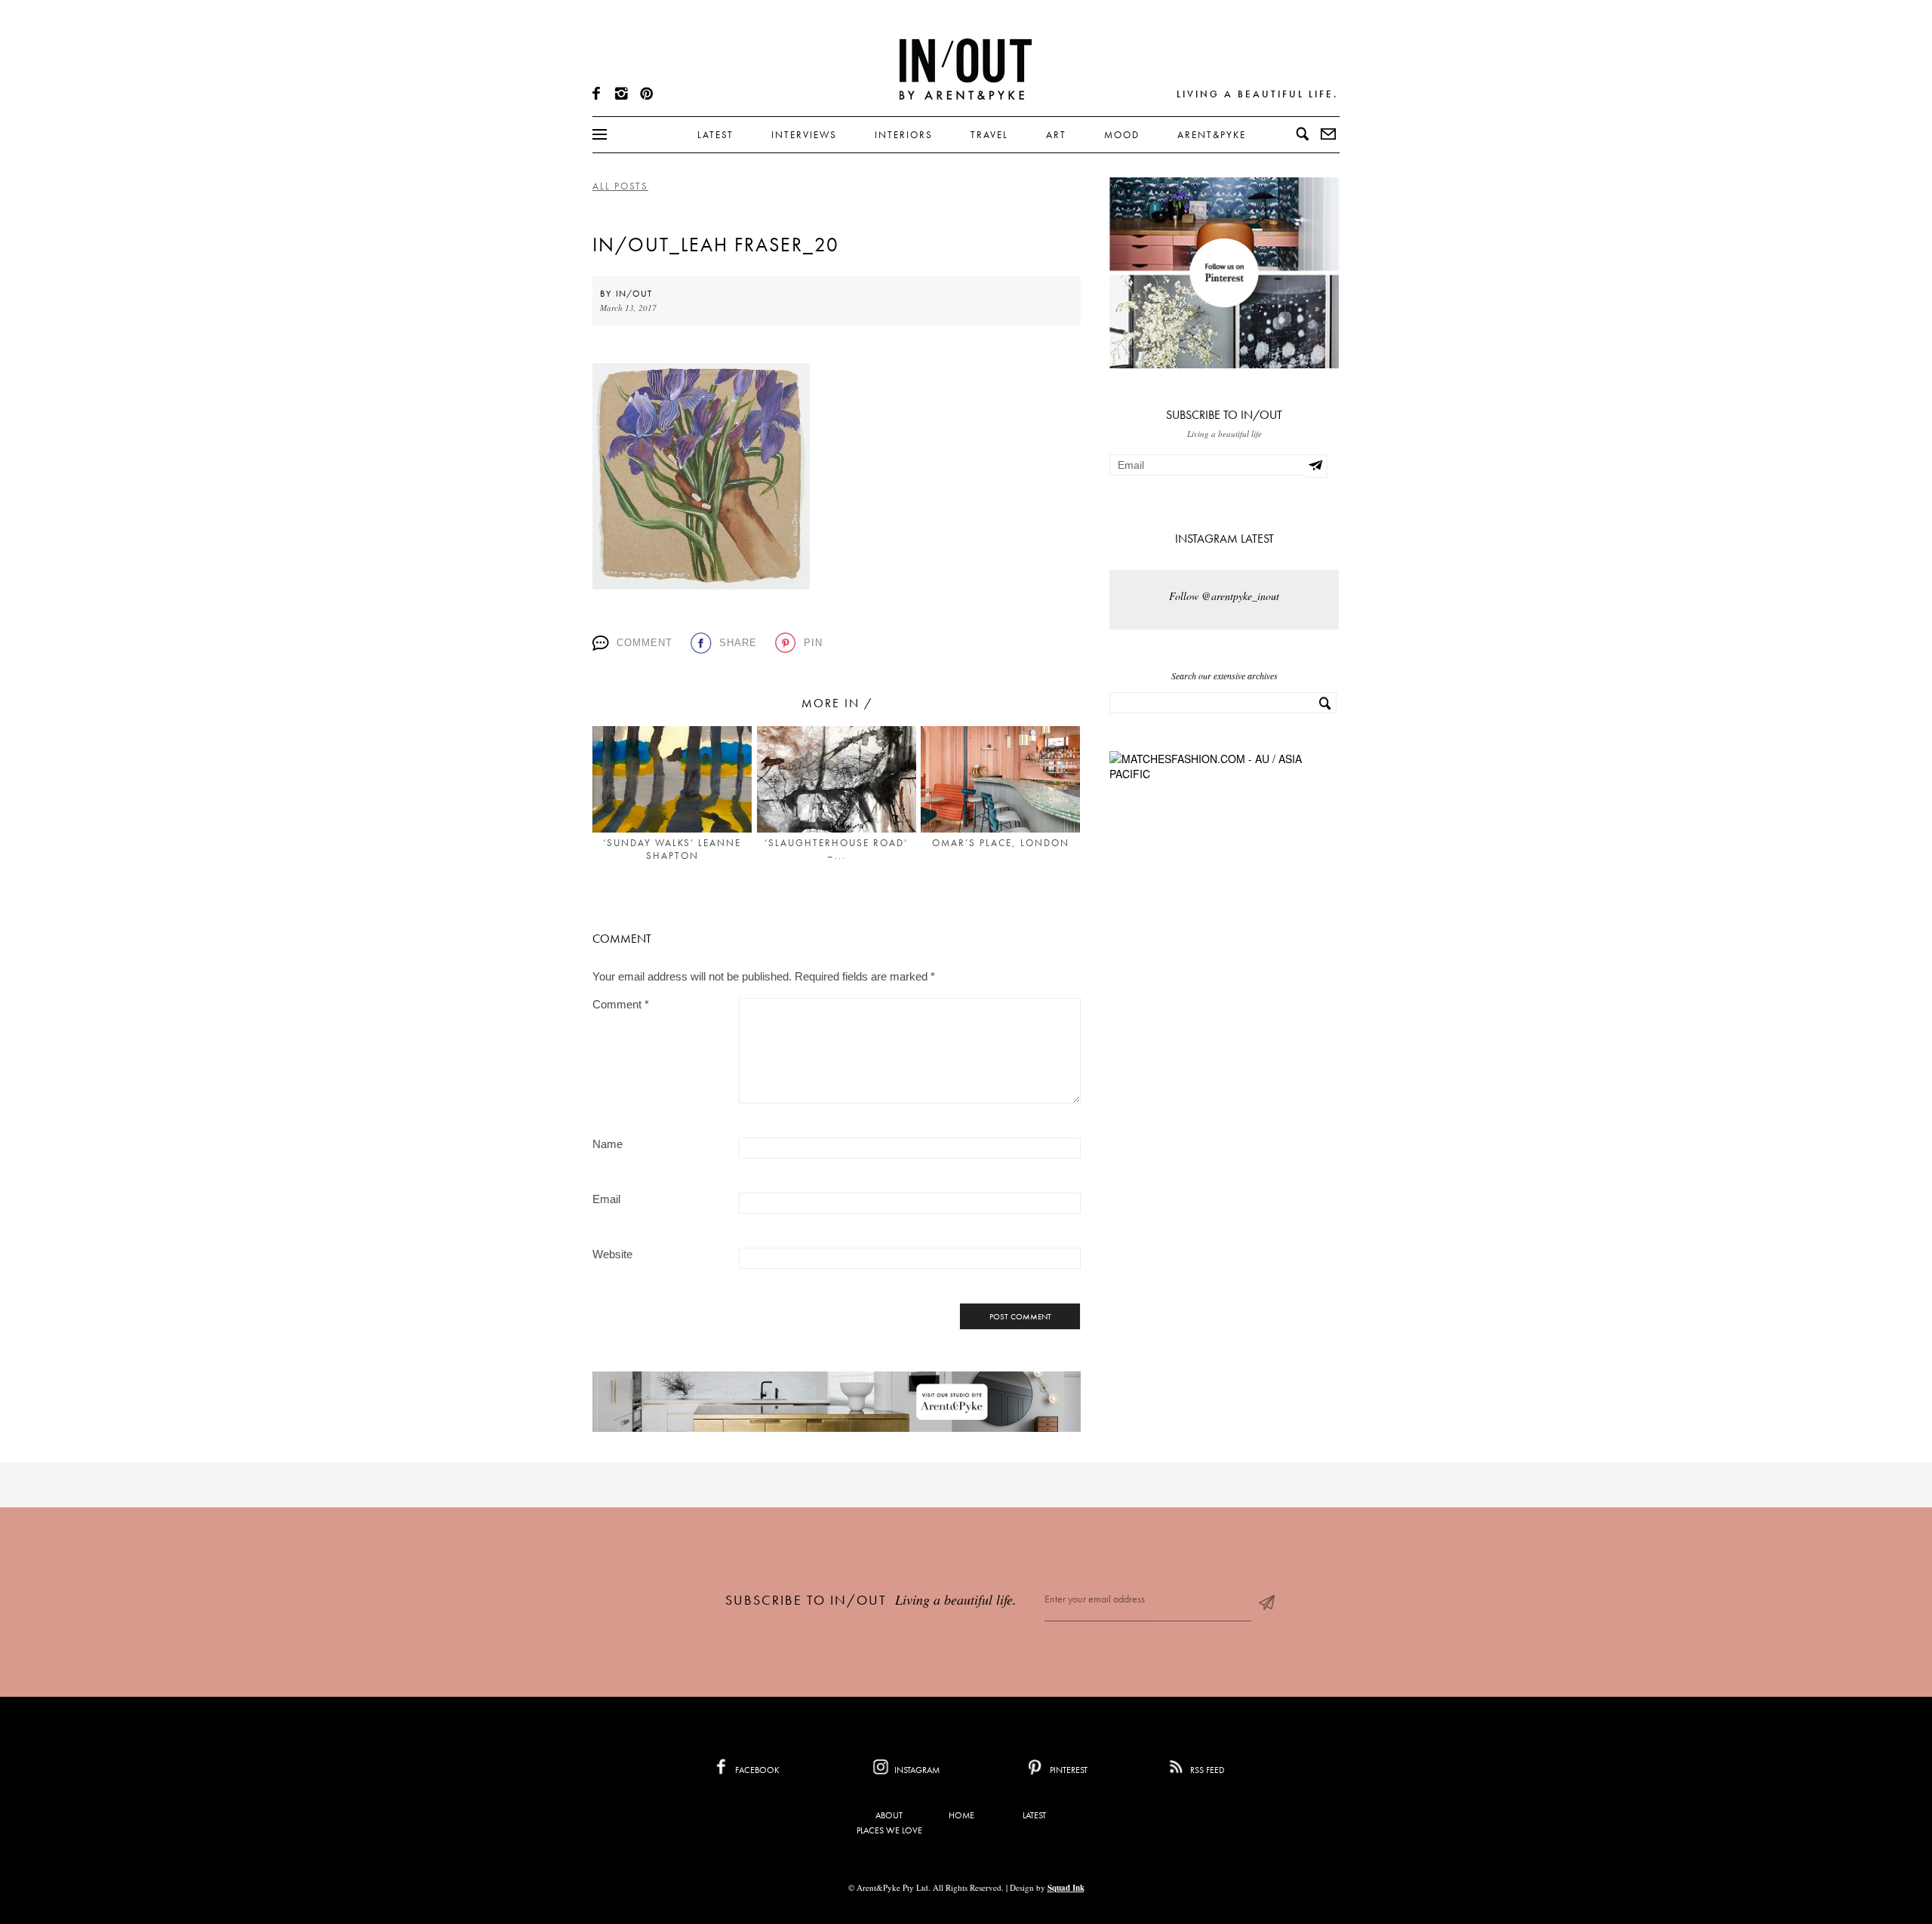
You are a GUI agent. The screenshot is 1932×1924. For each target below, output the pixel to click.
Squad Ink (1066, 1888)
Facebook (756, 1770)
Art (1056, 135)
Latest (715, 135)
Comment (645, 643)
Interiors (904, 135)
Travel (989, 135)
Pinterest (1068, 1770)
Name (608, 1144)
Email (606, 1199)
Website (612, 1254)
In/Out (634, 294)
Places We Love (889, 1830)
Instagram (916, 1770)
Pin (813, 643)
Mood (1122, 135)
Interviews (804, 135)
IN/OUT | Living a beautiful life (966, 69)
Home (961, 1815)
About (889, 1815)
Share (738, 643)
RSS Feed (1206, 1770)
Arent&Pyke (1212, 135)
